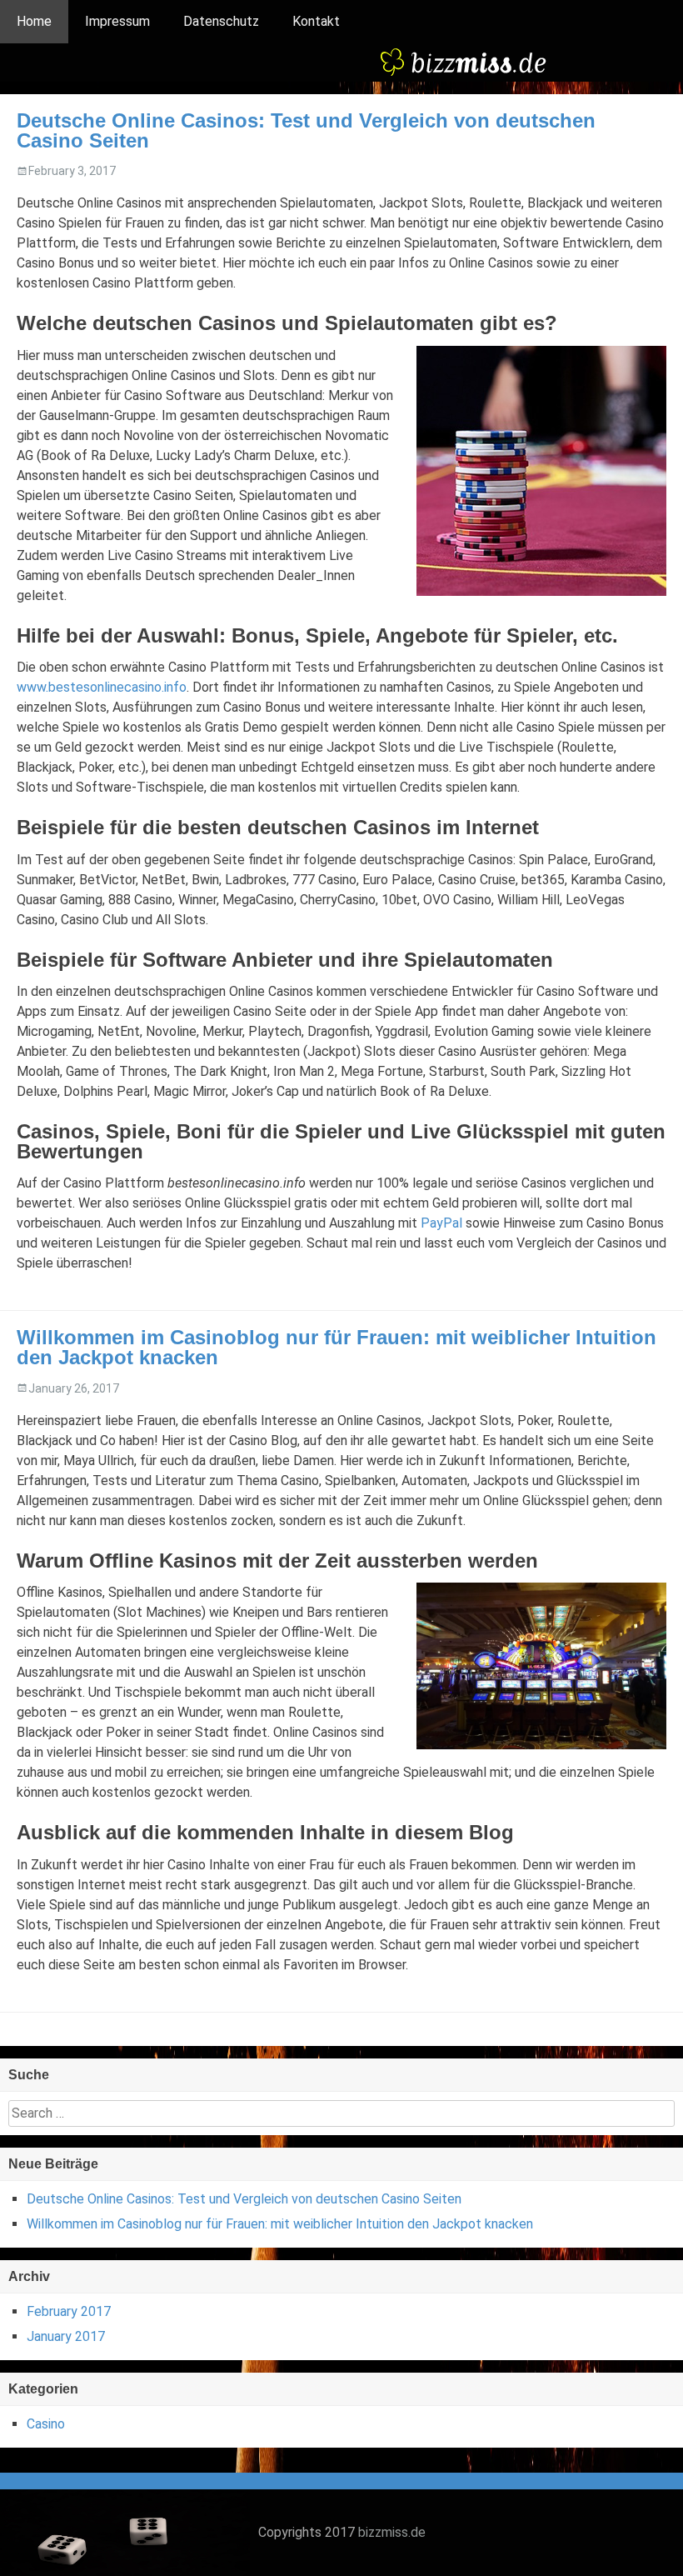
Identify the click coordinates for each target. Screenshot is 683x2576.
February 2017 (69, 2311)
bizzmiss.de (392, 2532)
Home (34, 21)
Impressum (117, 21)
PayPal (441, 1223)
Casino (46, 2424)
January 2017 (66, 2336)
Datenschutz (221, 21)
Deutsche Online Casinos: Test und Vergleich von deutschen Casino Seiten (306, 130)
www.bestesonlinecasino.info (102, 687)
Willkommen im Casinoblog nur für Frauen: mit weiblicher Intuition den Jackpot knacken (337, 1347)
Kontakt (316, 21)
